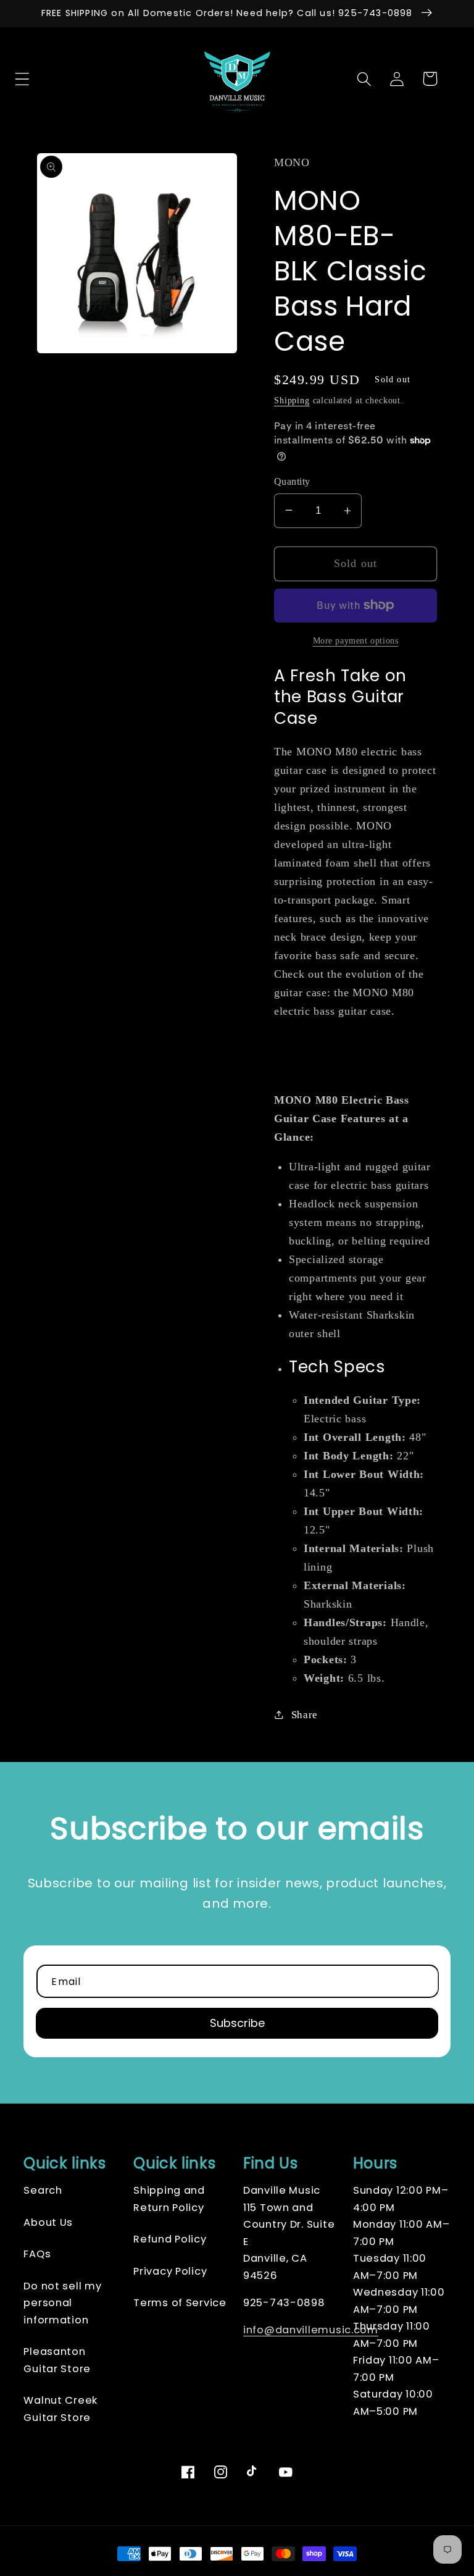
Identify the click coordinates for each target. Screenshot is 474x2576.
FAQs (37, 2254)
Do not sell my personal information (62, 2303)
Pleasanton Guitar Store (57, 2360)
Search (43, 2190)
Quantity (292, 481)
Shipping (292, 400)
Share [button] (305, 1715)
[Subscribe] (237, 2023)
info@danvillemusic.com (311, 2330)
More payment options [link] (356, 640)
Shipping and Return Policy (169, 2199)
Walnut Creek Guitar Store (60, 2409)
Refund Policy (170, 2239)
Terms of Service (180, 2303)
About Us (48, 2222)
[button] (45, 79)
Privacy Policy (170, 2271)
